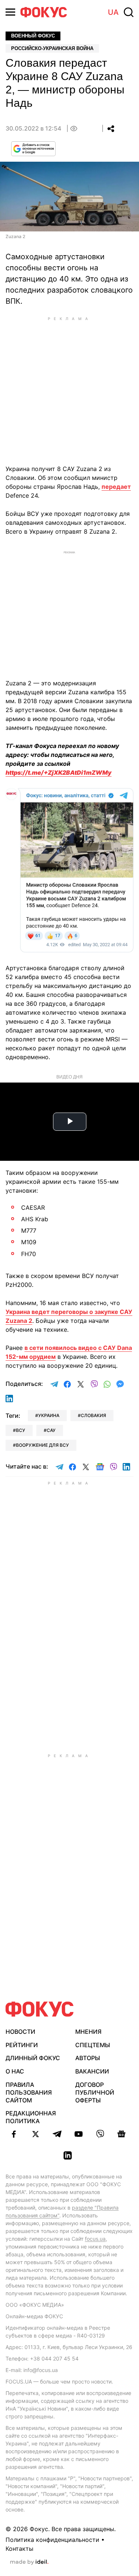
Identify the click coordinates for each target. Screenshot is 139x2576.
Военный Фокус (33, 36)
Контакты (19, 2549)
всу (21, 1430)
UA (113, 12)
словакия (93, 1415)
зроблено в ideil (29, 2562)
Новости (20, 2032)
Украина (49, 1415)
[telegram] (57, 2134)
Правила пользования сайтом (29, 2092)
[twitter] (36, 2134)
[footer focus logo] (40, 2009)
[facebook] (14, 2134)
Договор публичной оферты (95, 2092)
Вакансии (92, 2071)
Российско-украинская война (52, 48)
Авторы (88, 2058)
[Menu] (10, 12)
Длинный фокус (33, 2058)
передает (116, 487)
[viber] (100, 2134)
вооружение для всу (42, 1445)
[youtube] (79, 2134)
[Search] (129, 12)
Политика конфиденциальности (52, 2540)
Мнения (88, 2032)
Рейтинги (22, 2045)
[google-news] (122, 2134)
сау (51, 1430)
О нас (15, 2071)
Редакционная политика (31, 2117)
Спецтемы (93, 2045)
